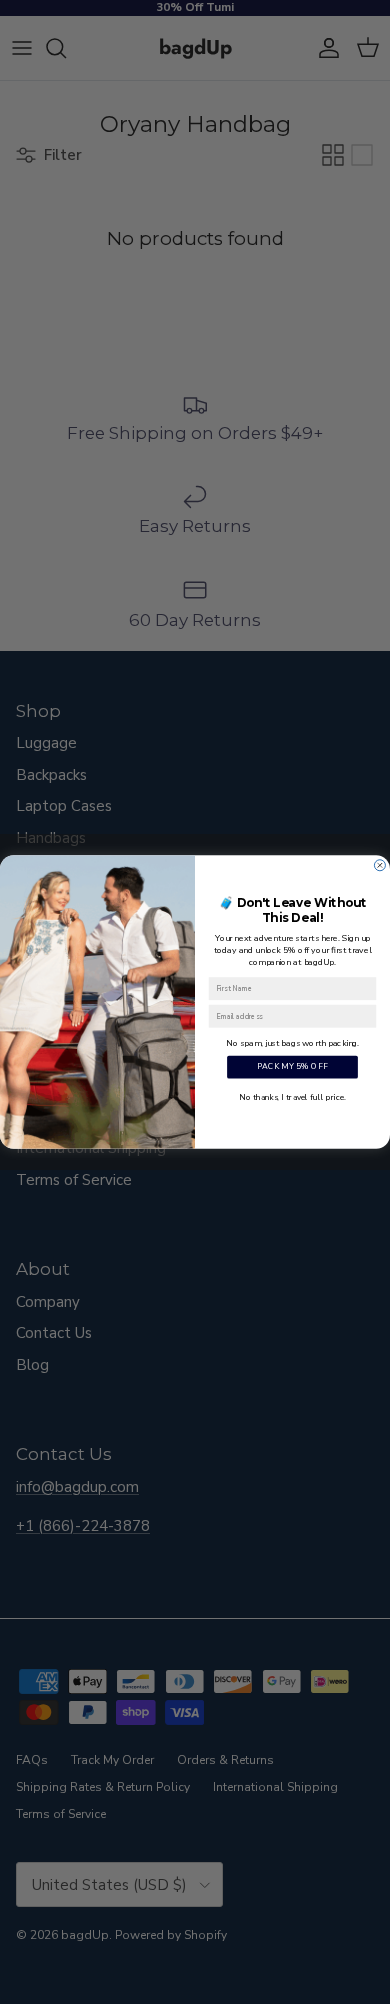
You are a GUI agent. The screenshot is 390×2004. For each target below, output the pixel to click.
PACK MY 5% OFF (292, 1067)
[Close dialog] (379, 865)
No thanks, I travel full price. (292, 1096)
